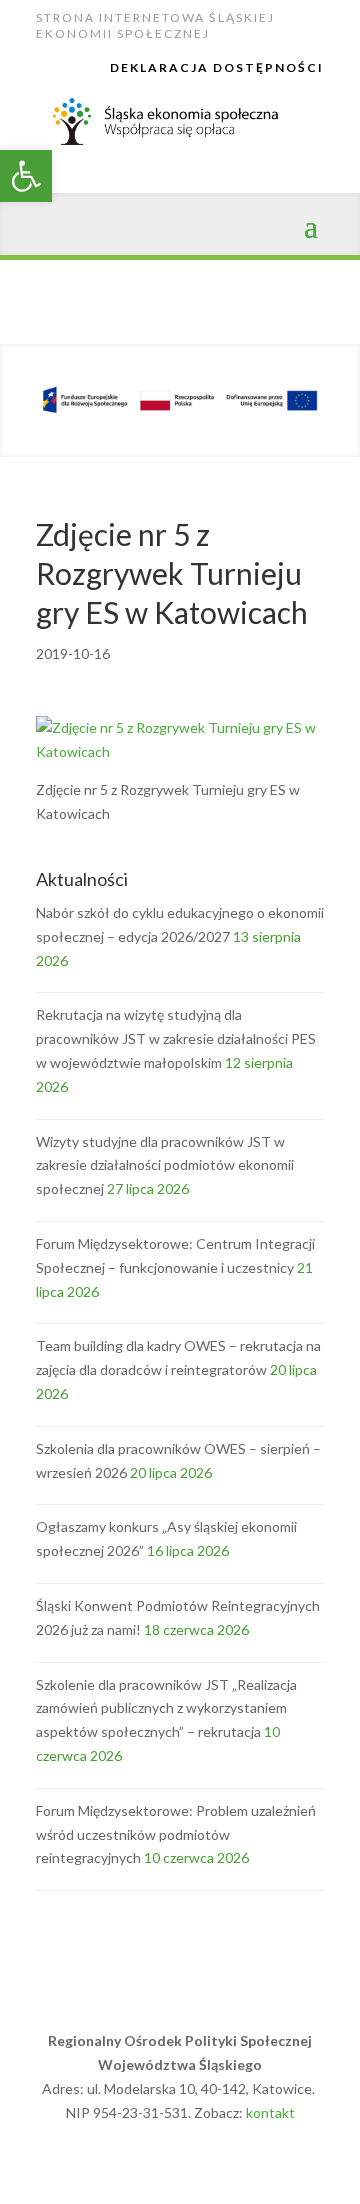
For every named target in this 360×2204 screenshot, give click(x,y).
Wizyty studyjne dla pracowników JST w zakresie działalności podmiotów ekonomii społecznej (165, 1165)
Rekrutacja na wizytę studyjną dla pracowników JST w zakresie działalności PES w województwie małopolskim (176, 1038)
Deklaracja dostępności (217, 67)
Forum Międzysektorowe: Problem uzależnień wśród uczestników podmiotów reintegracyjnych (176, 1834)
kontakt (270, 2112)
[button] (26, 176)
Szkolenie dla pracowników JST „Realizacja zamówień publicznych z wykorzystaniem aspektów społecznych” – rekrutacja (166, 1708)
